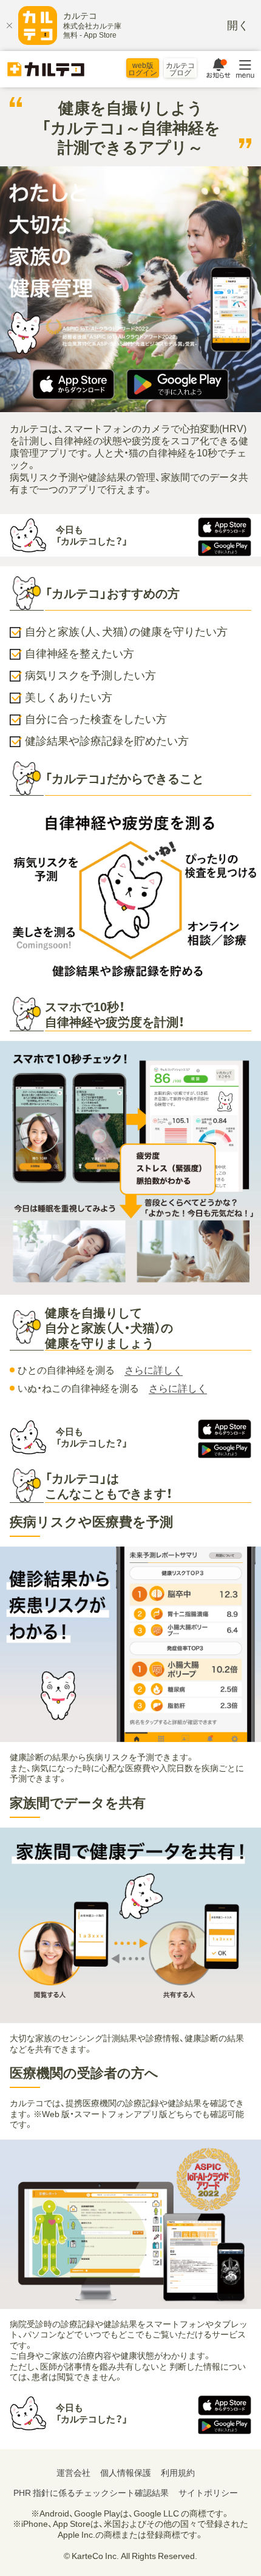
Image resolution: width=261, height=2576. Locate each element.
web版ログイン (143, 69)
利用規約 (178, 2473)
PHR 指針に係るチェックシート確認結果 (91, 2493)
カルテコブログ (180, 69)
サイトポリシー (208, 2493)
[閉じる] (9, 25)
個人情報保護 (126, 2473)
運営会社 (73, 2473)
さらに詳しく (154, 1370)
